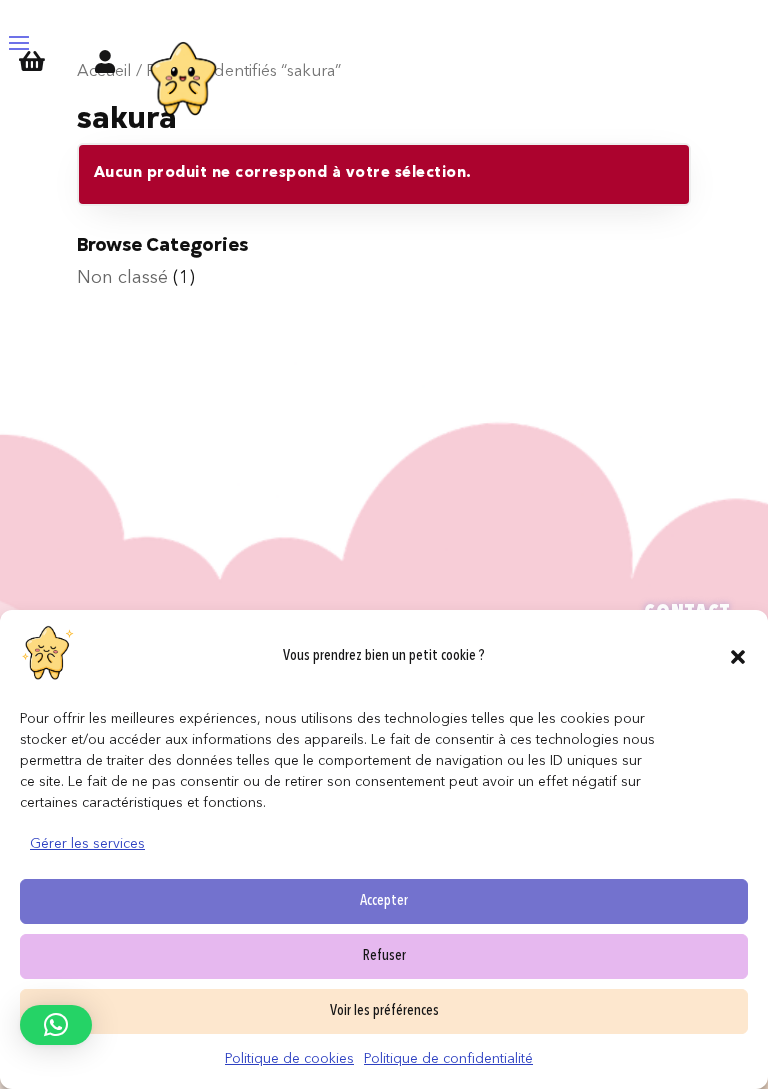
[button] (738, 657)
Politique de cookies (289, 1059)
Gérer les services (87, 844)
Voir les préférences (384, 1011)
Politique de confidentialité (448, 1059)
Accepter (384, 901)
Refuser (384, 956)
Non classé (122, 278)
